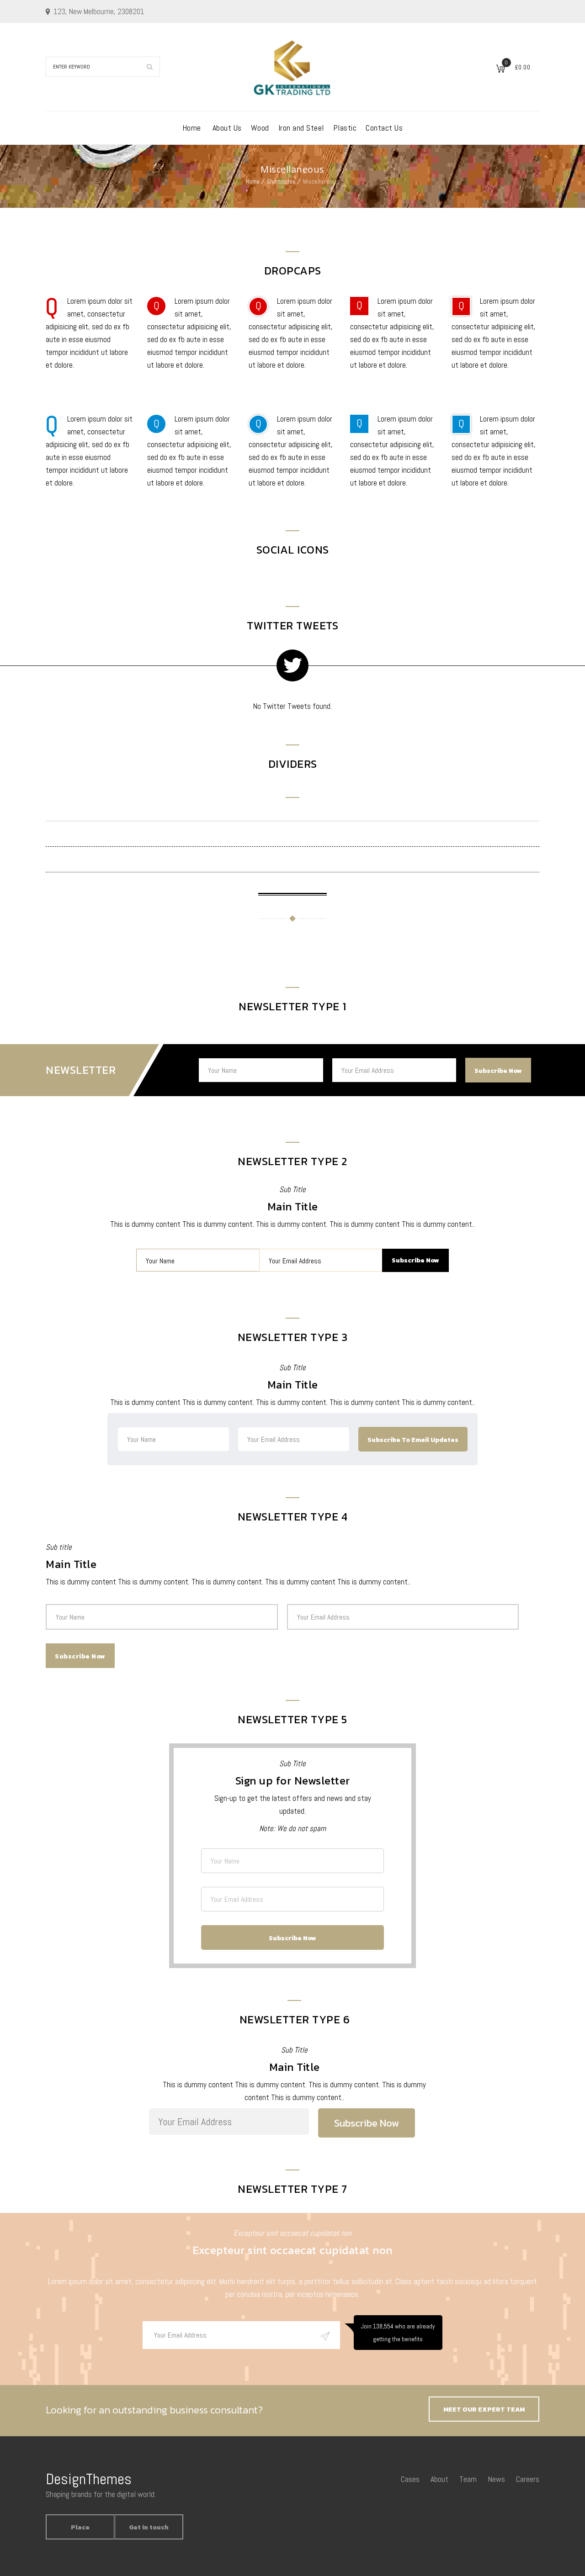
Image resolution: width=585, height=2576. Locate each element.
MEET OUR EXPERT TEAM (484, 2410)
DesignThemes (89, 2479)
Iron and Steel (301, 128)
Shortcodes (281, 182)
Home (192, 128)
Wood (260, 128)
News (496, 2479)
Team (468, 2479)
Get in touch (149, 2527)
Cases (410, 2479)
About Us (227, 128)
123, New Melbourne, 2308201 (99, 11)
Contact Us (384, 128)
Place (80, 2527)
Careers (528, 2479)
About (439, 2479)
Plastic (345, 128)
